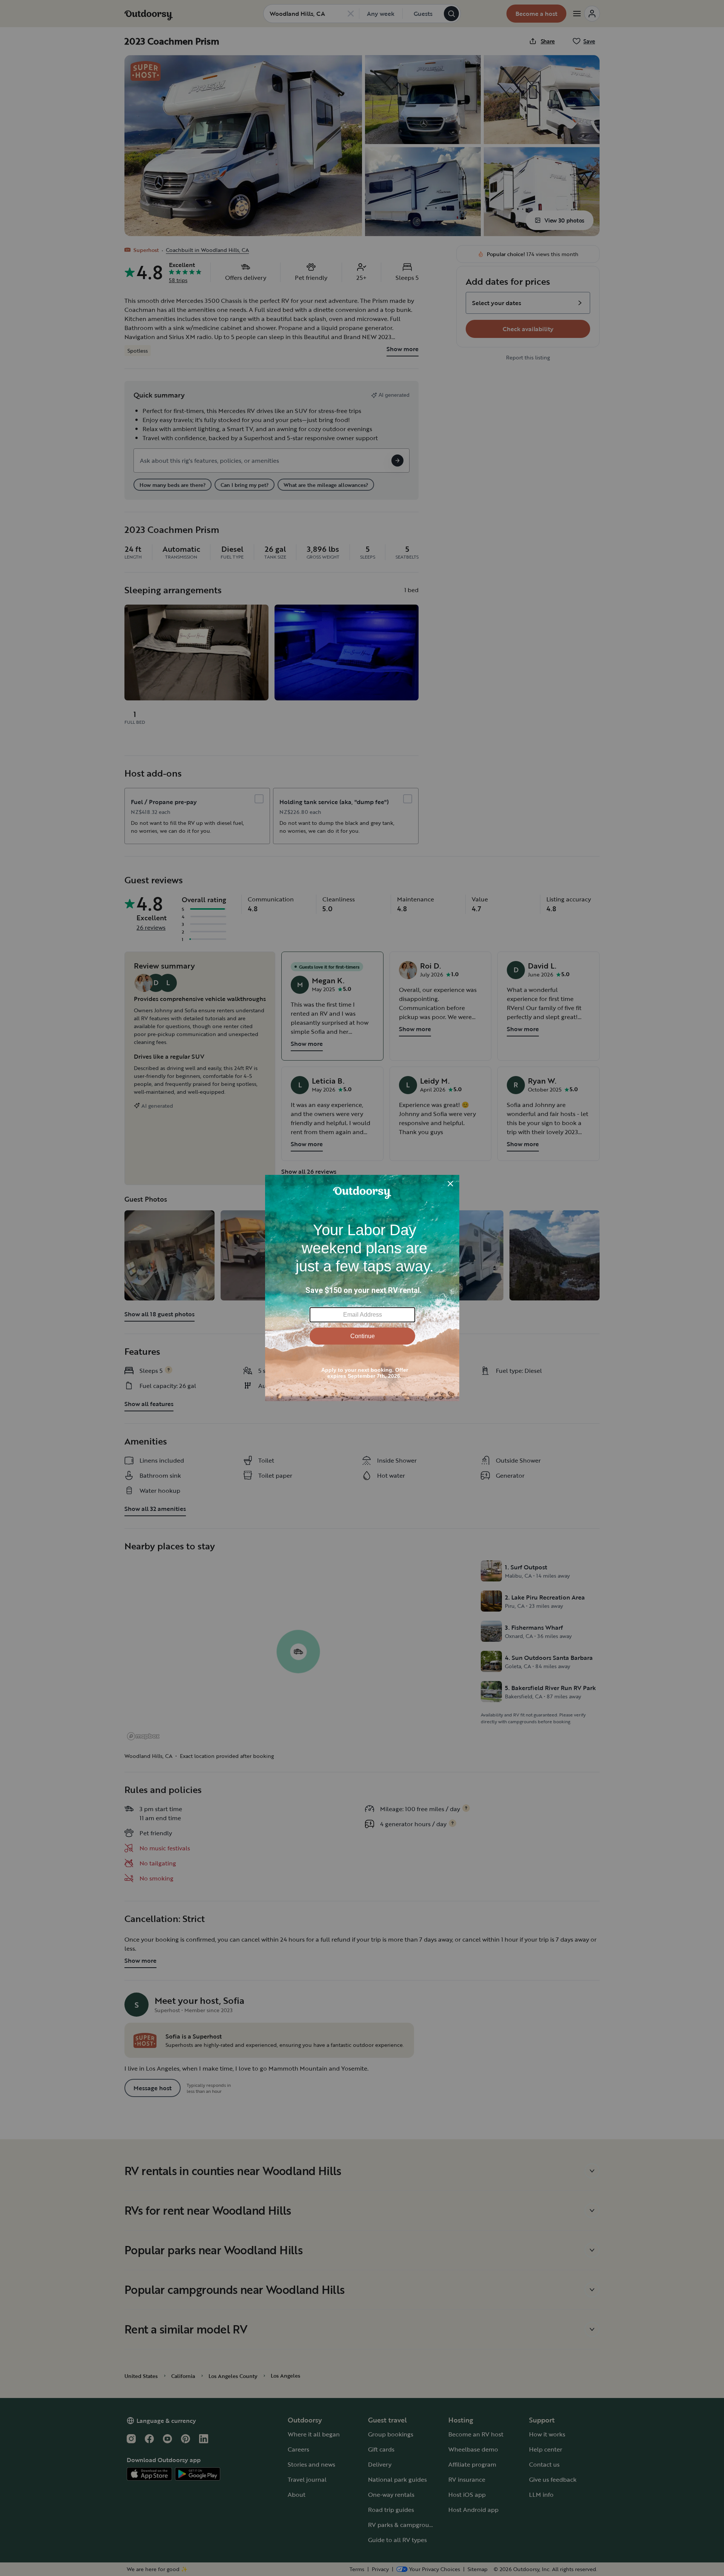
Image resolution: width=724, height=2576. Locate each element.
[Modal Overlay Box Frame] (362, 1288)
